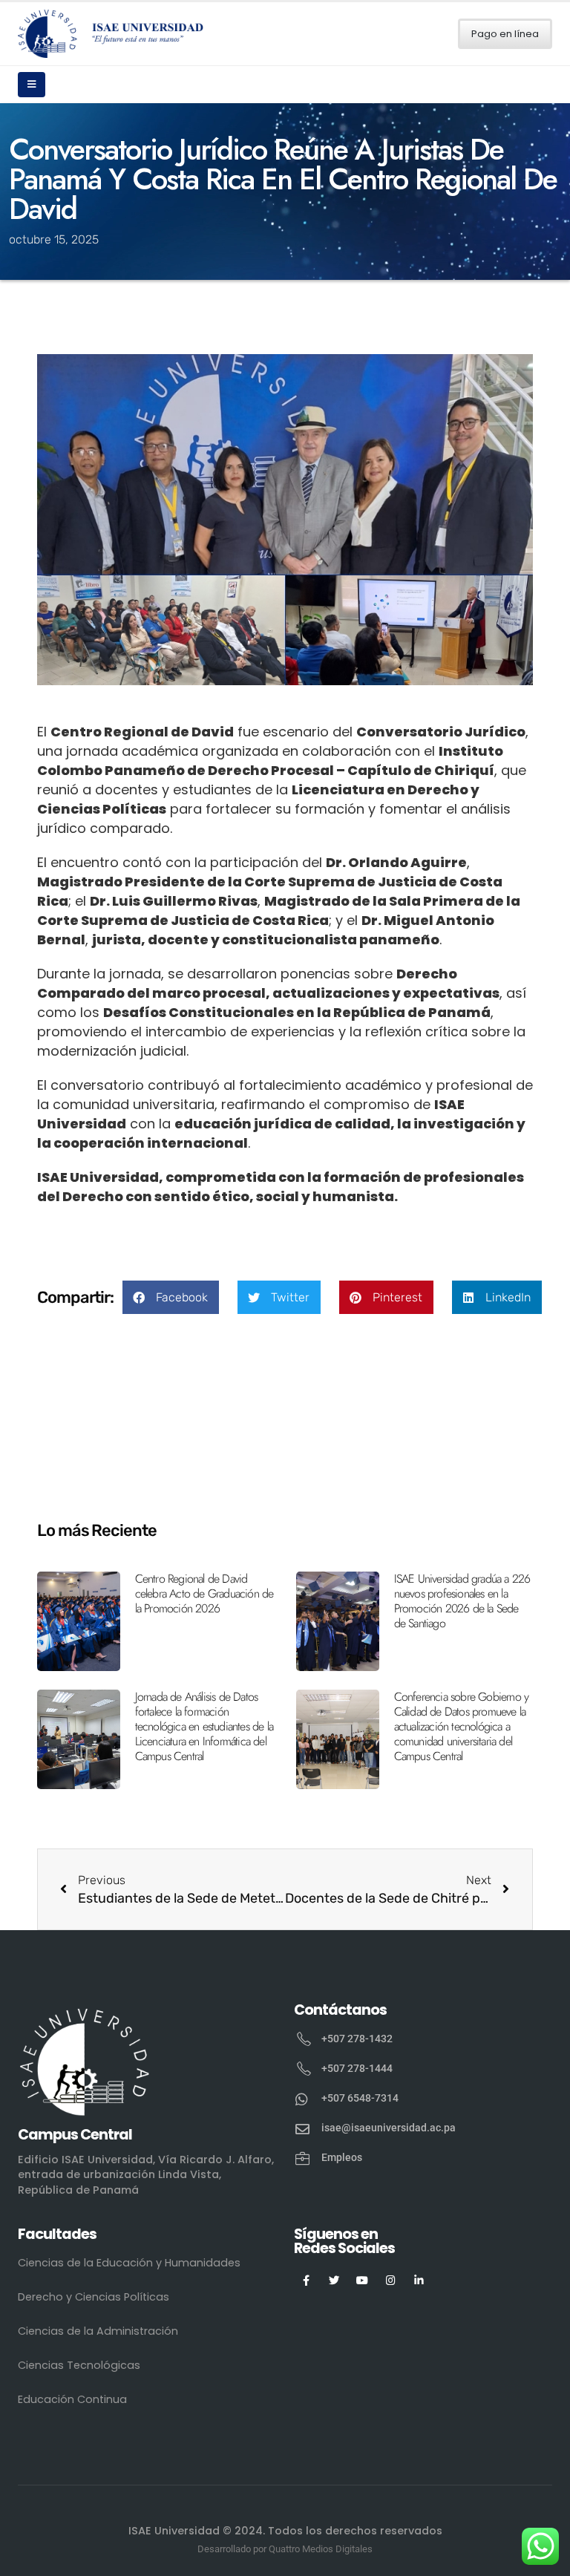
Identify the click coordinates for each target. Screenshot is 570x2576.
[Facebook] (306, 2280)
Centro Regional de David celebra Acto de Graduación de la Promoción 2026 (204, 1593)
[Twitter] (334, 2280)
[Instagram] (391, 2280)
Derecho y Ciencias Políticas (94, 2297)
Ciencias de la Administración (98, 2331)
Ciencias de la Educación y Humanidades (129, 2263)
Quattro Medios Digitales (321, 2549)
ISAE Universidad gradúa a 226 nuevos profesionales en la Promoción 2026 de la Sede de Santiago (462, 1601)
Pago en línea (505, 34)
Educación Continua (72, 2399)
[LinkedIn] (419, 2280)
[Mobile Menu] (32, 85)
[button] (171, 1297)
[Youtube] (363, 2280)
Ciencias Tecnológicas (79, 2365)
